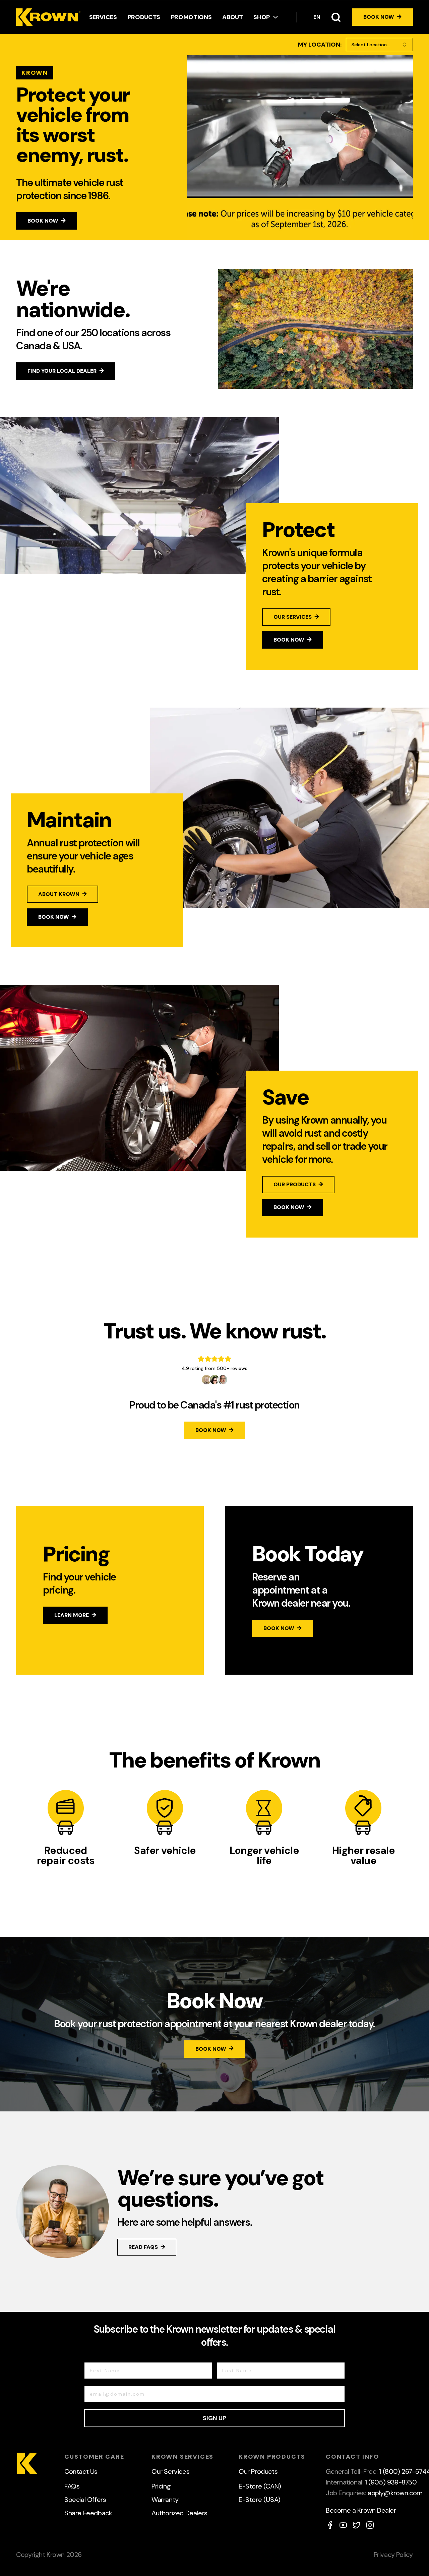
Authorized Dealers (179, 2513)
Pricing (161, 2486)
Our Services (170, 2471)
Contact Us (81, 2471)
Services (103, 17)
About (232, 17)
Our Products (258, 2471)
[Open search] (336, 17)
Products (144, 17)
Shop (262, 17)
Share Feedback (88, 2513)
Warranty (165, 2500)
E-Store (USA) (260, 2500)
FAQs (72, 2486)
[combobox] (379, 45)
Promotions (191, 17)
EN (317, 17)
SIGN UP (214, 2418)
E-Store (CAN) (260, 2486)
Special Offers (85, 2500)
